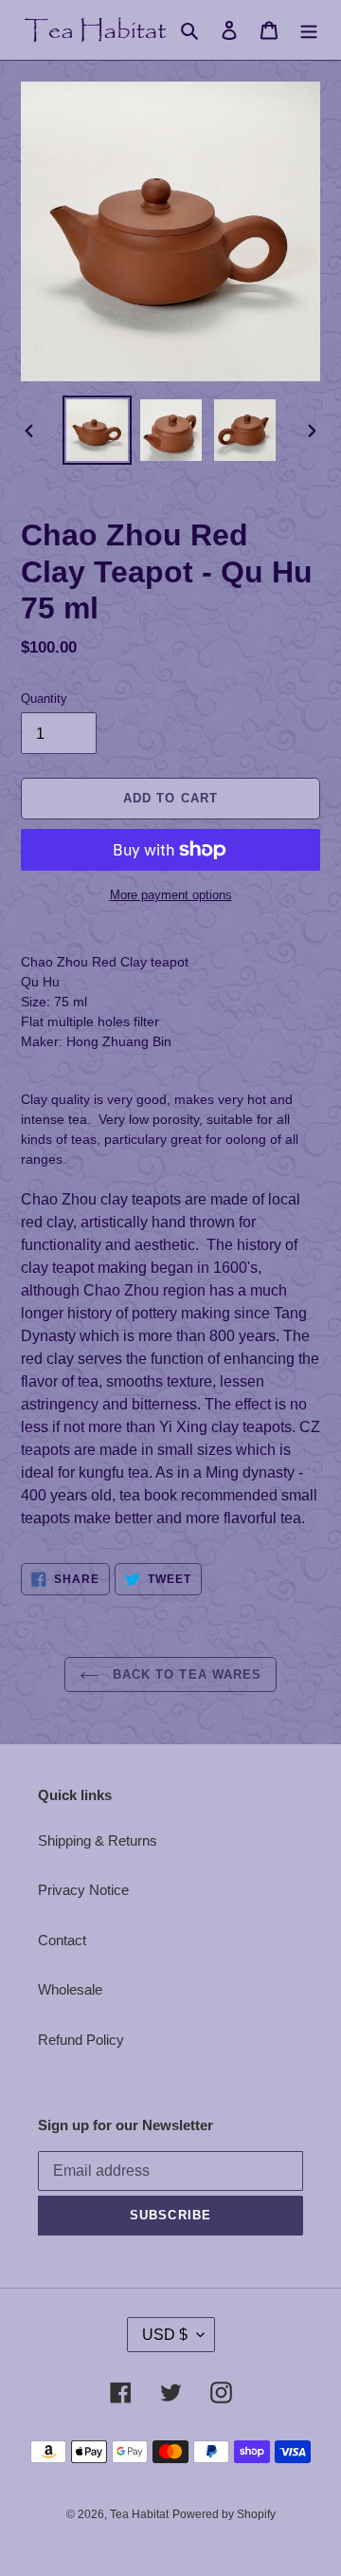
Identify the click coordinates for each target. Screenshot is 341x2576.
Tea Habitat (139, 2514)
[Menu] (309, 30)
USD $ (165, 2335)
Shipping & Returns (98, 1840)
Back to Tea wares (185, 1674)
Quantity (44, 699)
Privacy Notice (83, 1890)
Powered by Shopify (224, 2514)
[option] (97, 430)
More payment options (171, 895)
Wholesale (70, 1989)
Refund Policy (81, 2040)
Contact (62, 1940)
